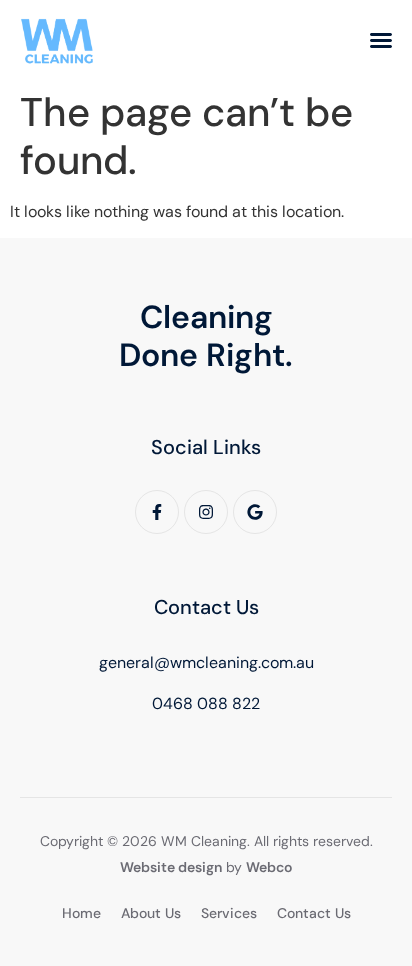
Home (81, 913)
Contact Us (314, 913)
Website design (171, 867)
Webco (269, 867)
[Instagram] (206, 512)
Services (229, 913)
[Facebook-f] (157, 512)
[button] (381, 40)
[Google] (255, 512)
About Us (151, 913)
